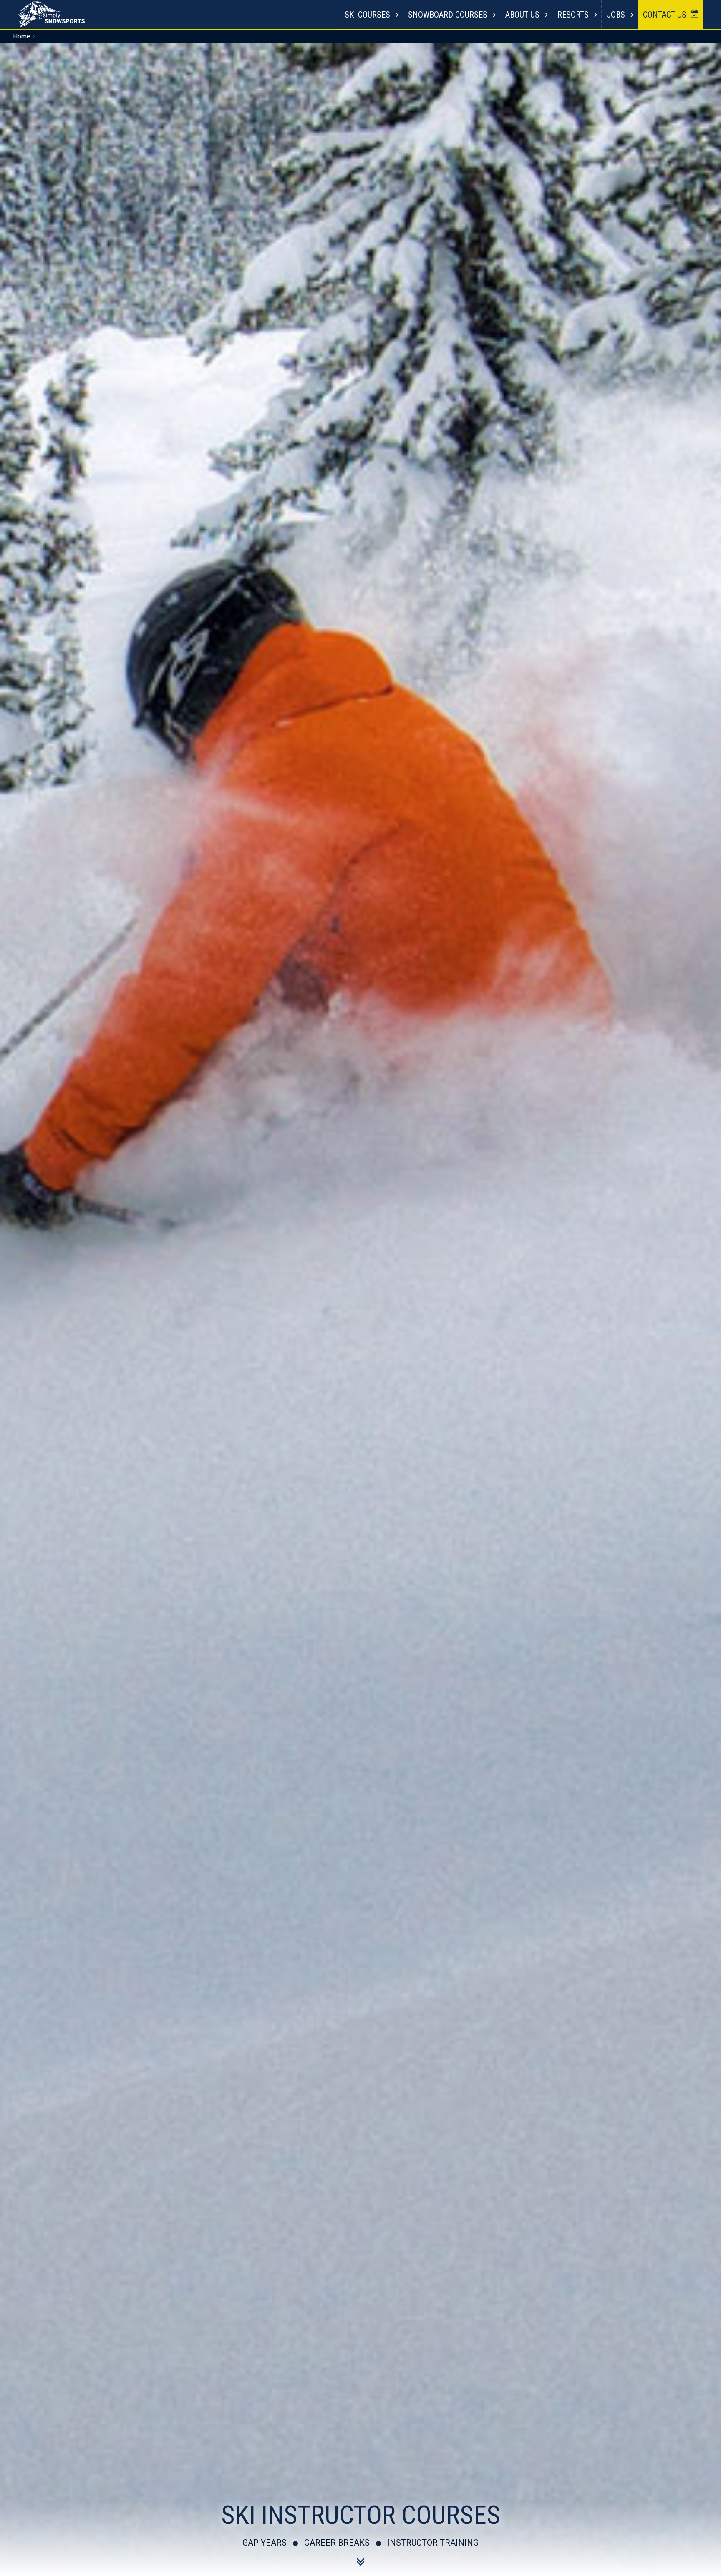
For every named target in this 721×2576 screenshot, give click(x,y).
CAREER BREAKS (337, 2543)
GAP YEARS (265, 2543)
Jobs (616, 15)
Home (22, 36)
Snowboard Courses (448, 15)
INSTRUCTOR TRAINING (433, 2543)
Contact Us (665, 15)
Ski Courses (367, 15)
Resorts (573, 15)
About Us (522, 15)
